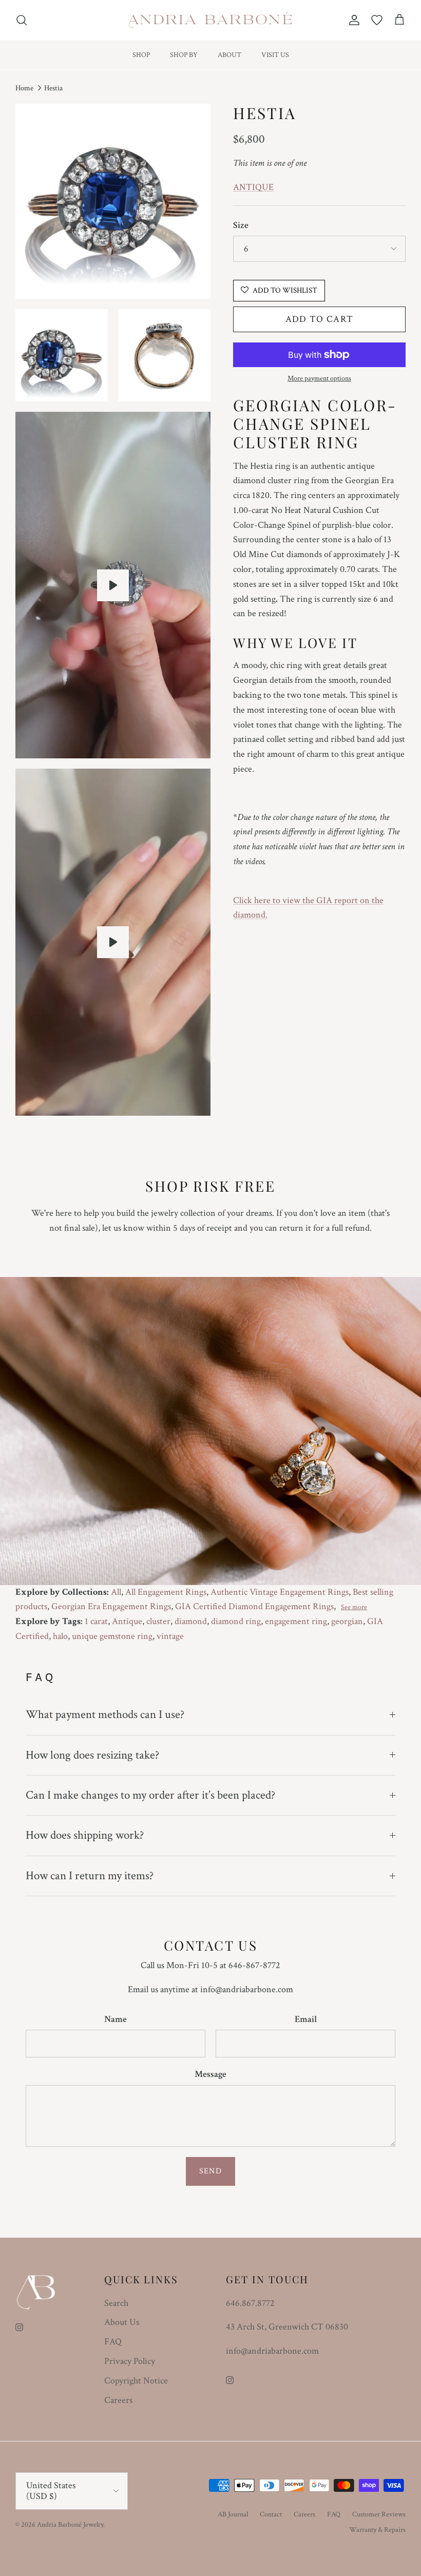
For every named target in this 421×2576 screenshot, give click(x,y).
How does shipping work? (85, 1835)
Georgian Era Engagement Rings (111, 1606)
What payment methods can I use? (105, 1714)
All (116, 1592)
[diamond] (113, 585)
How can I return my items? (90, 1876)
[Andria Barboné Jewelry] (211, 20)
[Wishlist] (377, 20)
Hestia (53, 88)
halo (60, 1636)
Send (210, 2171)
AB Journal (233, 2514)
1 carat (96, 1621)
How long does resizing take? (92, 1755)
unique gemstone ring (112, 1636)
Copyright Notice (136, 2381)
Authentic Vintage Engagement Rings (280, 1592)
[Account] (352, 20)
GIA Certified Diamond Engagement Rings (254, 1606)
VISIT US (275, 55)
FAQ (113, 2342)
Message (210, 2074)
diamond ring (236, 1621)
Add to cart (320, 319)
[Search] (22, 20)
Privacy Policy (130, 2361)
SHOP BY (184, 55)
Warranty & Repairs (377, 2530)
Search (116, 2303)
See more (354, 1607)
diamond (191, 1621)
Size (241, 225)
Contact (271, 2514)
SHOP (141, 55)
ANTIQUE (253, 187)
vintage (170, 1636)
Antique (127, 1621)
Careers (118, 2400)
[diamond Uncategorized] (113, 942)
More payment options (319, 379)
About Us (122, 2322)
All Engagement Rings (166, 1592)
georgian (347, 1621)
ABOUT (229, 55)
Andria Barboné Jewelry (70, 2525)
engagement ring (296, 1621)
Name (116, 2019)
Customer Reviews (379, 2514)
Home (24, 88)
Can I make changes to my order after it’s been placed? (150, 1795)
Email (306, 2019)
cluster (158, 1621)
